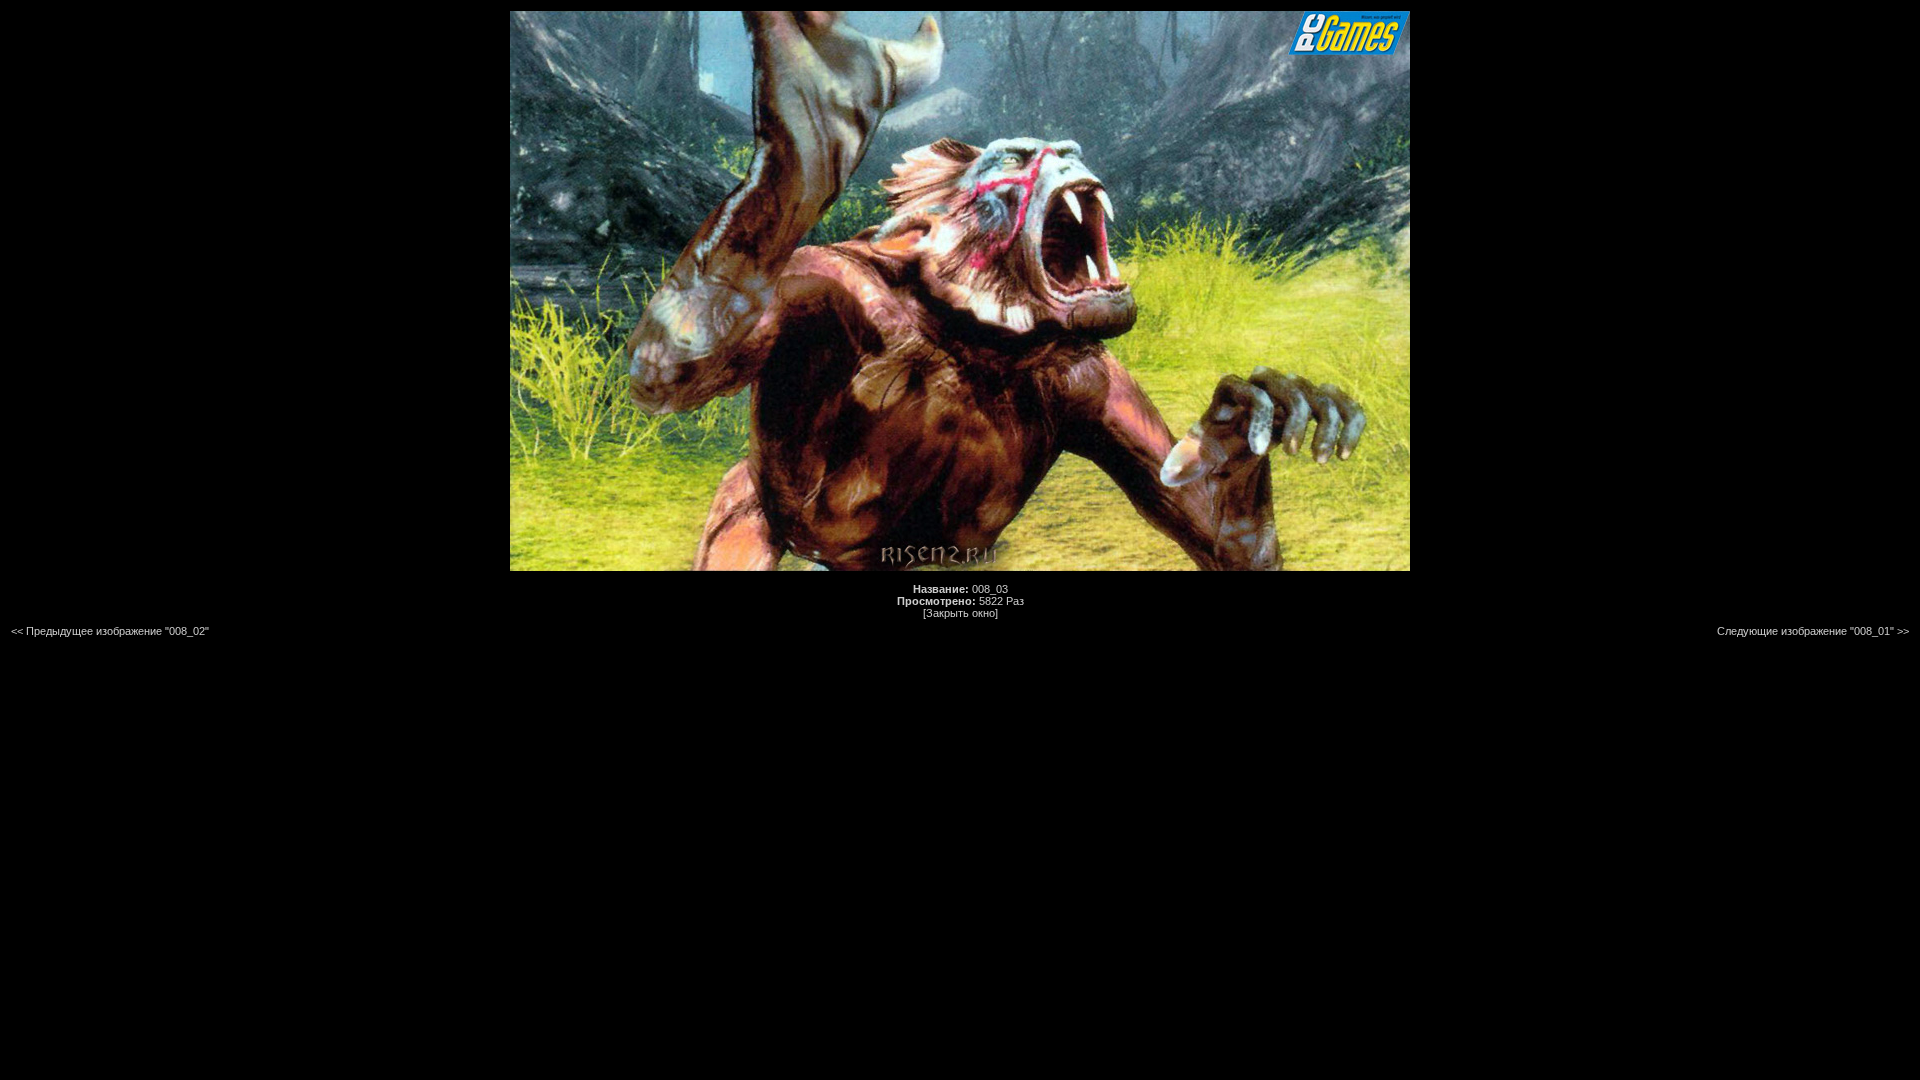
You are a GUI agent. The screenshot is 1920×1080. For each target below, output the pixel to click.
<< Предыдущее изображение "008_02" (110, 631)
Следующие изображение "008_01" (1805, 631)
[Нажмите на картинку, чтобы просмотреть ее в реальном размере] (960, 567)
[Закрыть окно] (960, 613)
